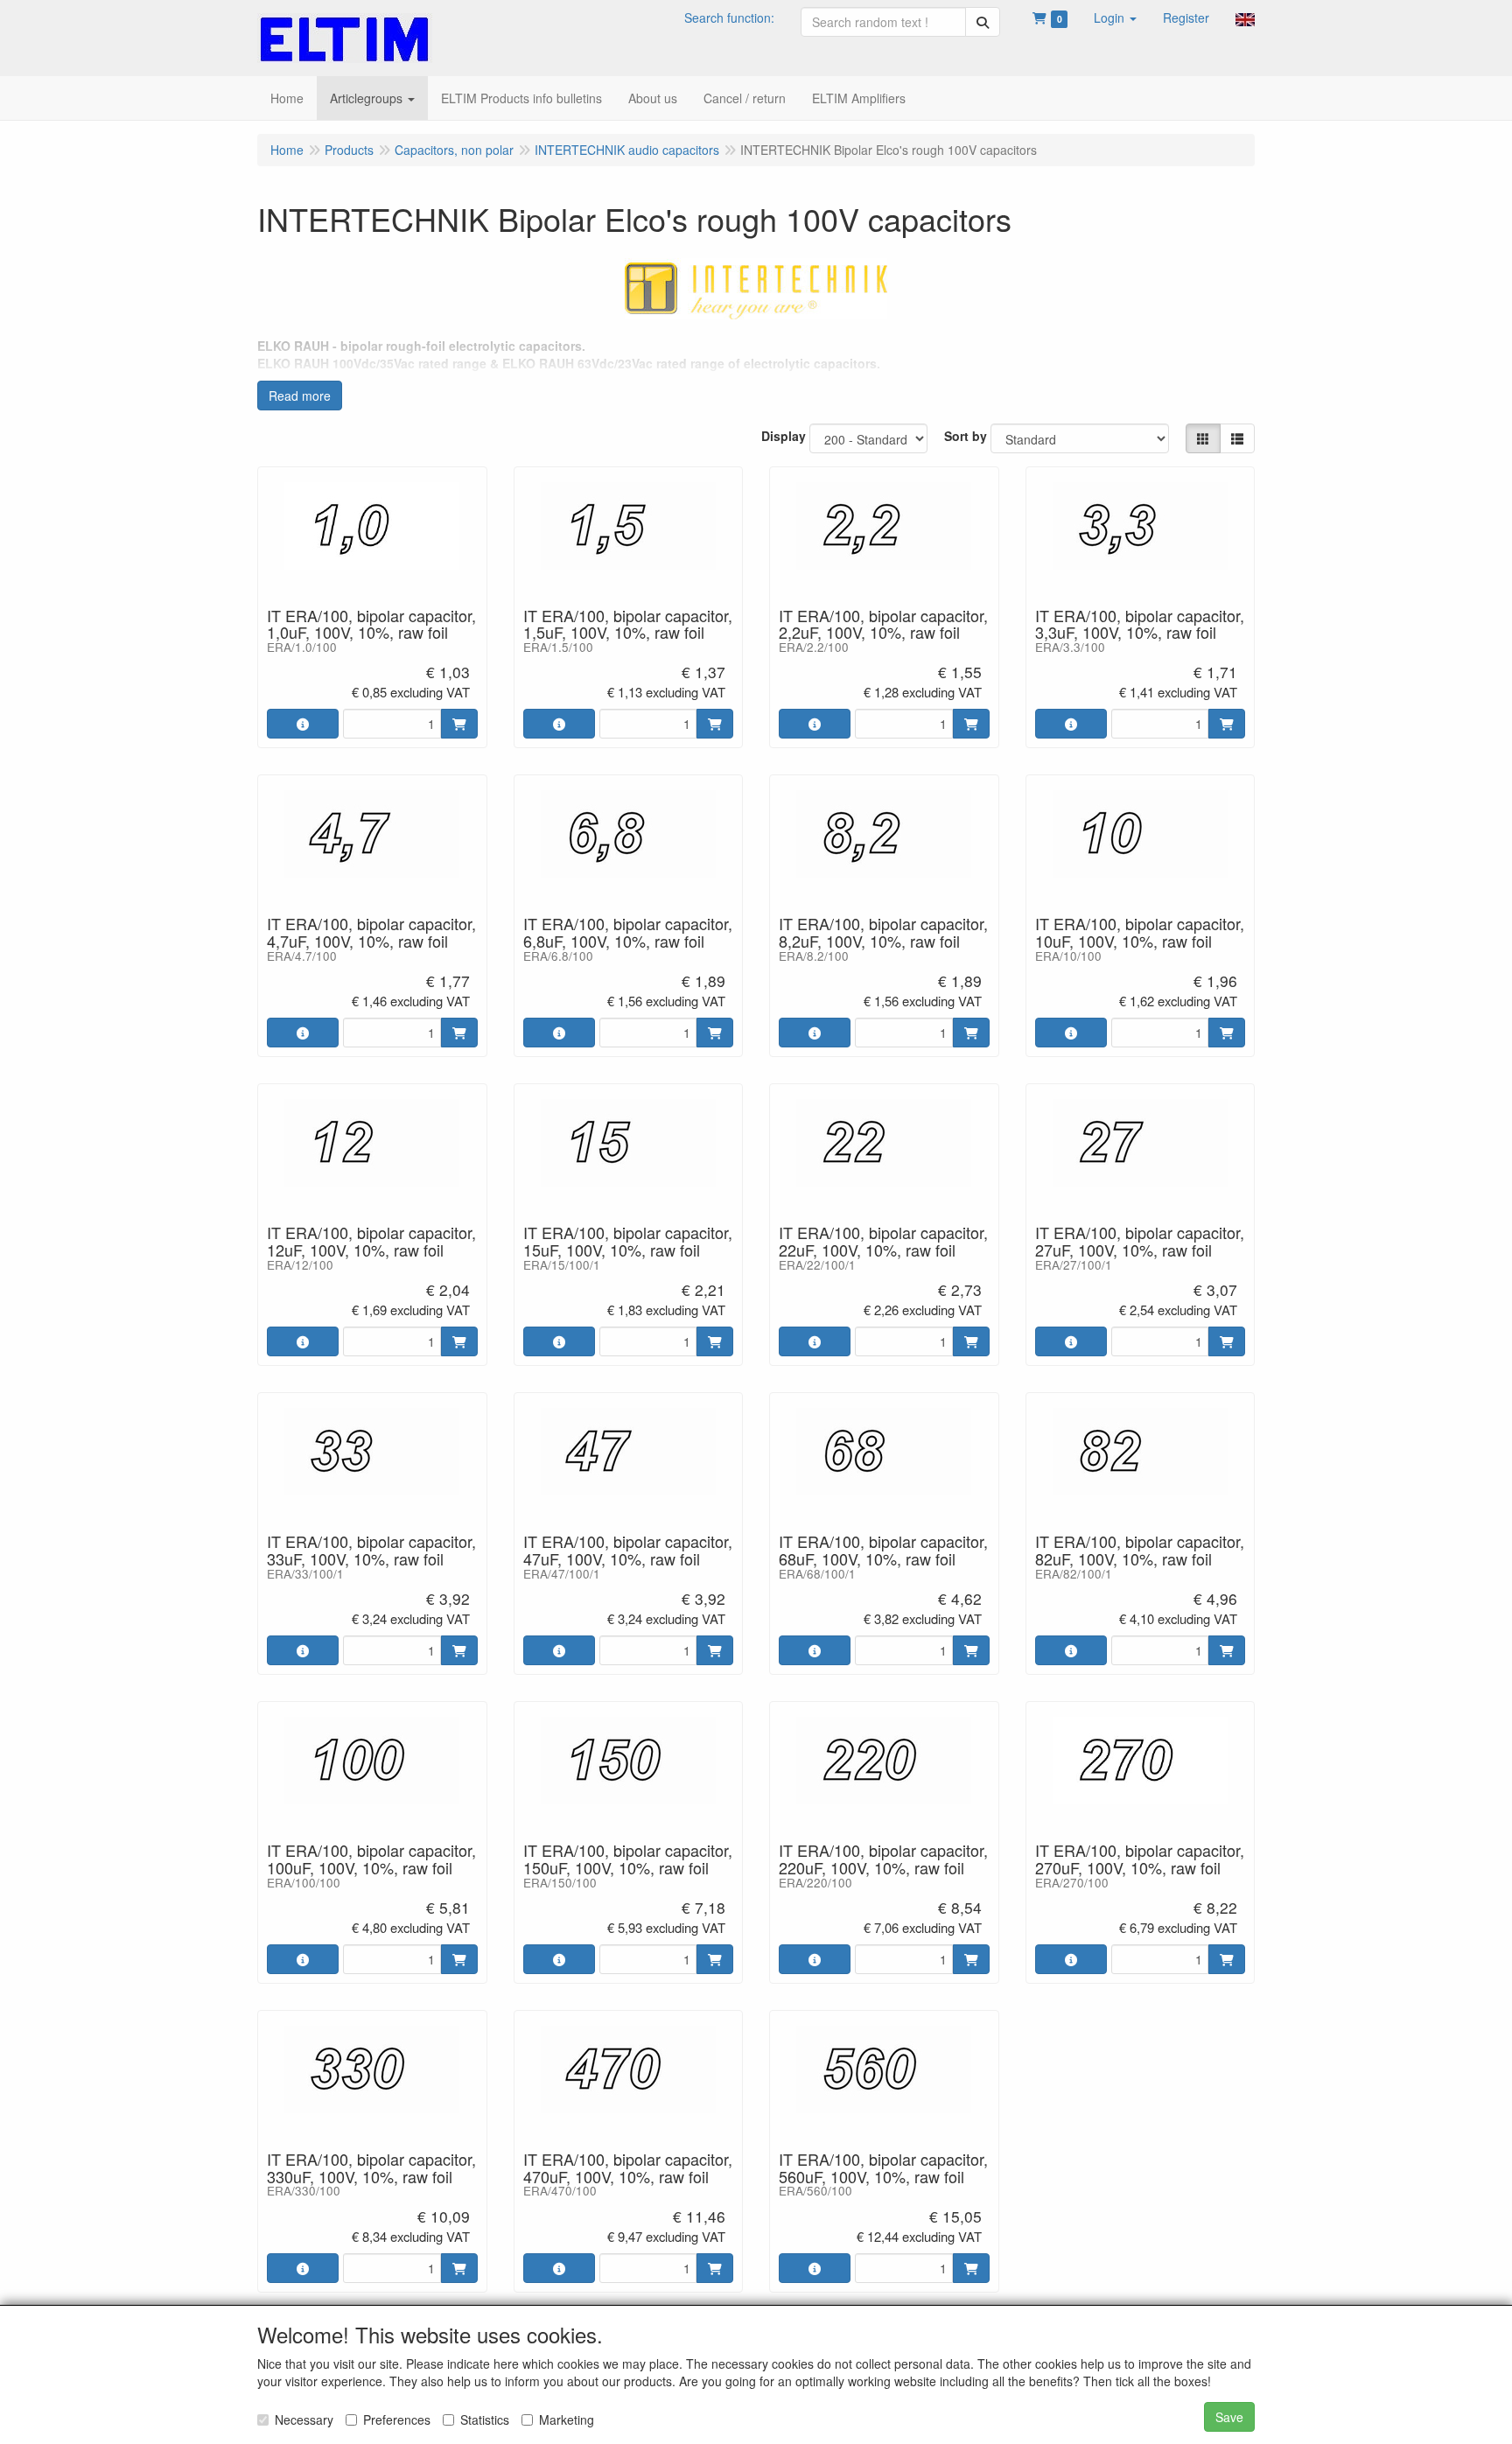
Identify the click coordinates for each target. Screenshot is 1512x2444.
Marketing (567, 2419)
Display (784, 436)
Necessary (304, 2419)
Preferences (397, 2419)
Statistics (485, 2419)
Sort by (966, 436)
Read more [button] (300, 396)
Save (1229, 2417)
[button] (1115, 18)
